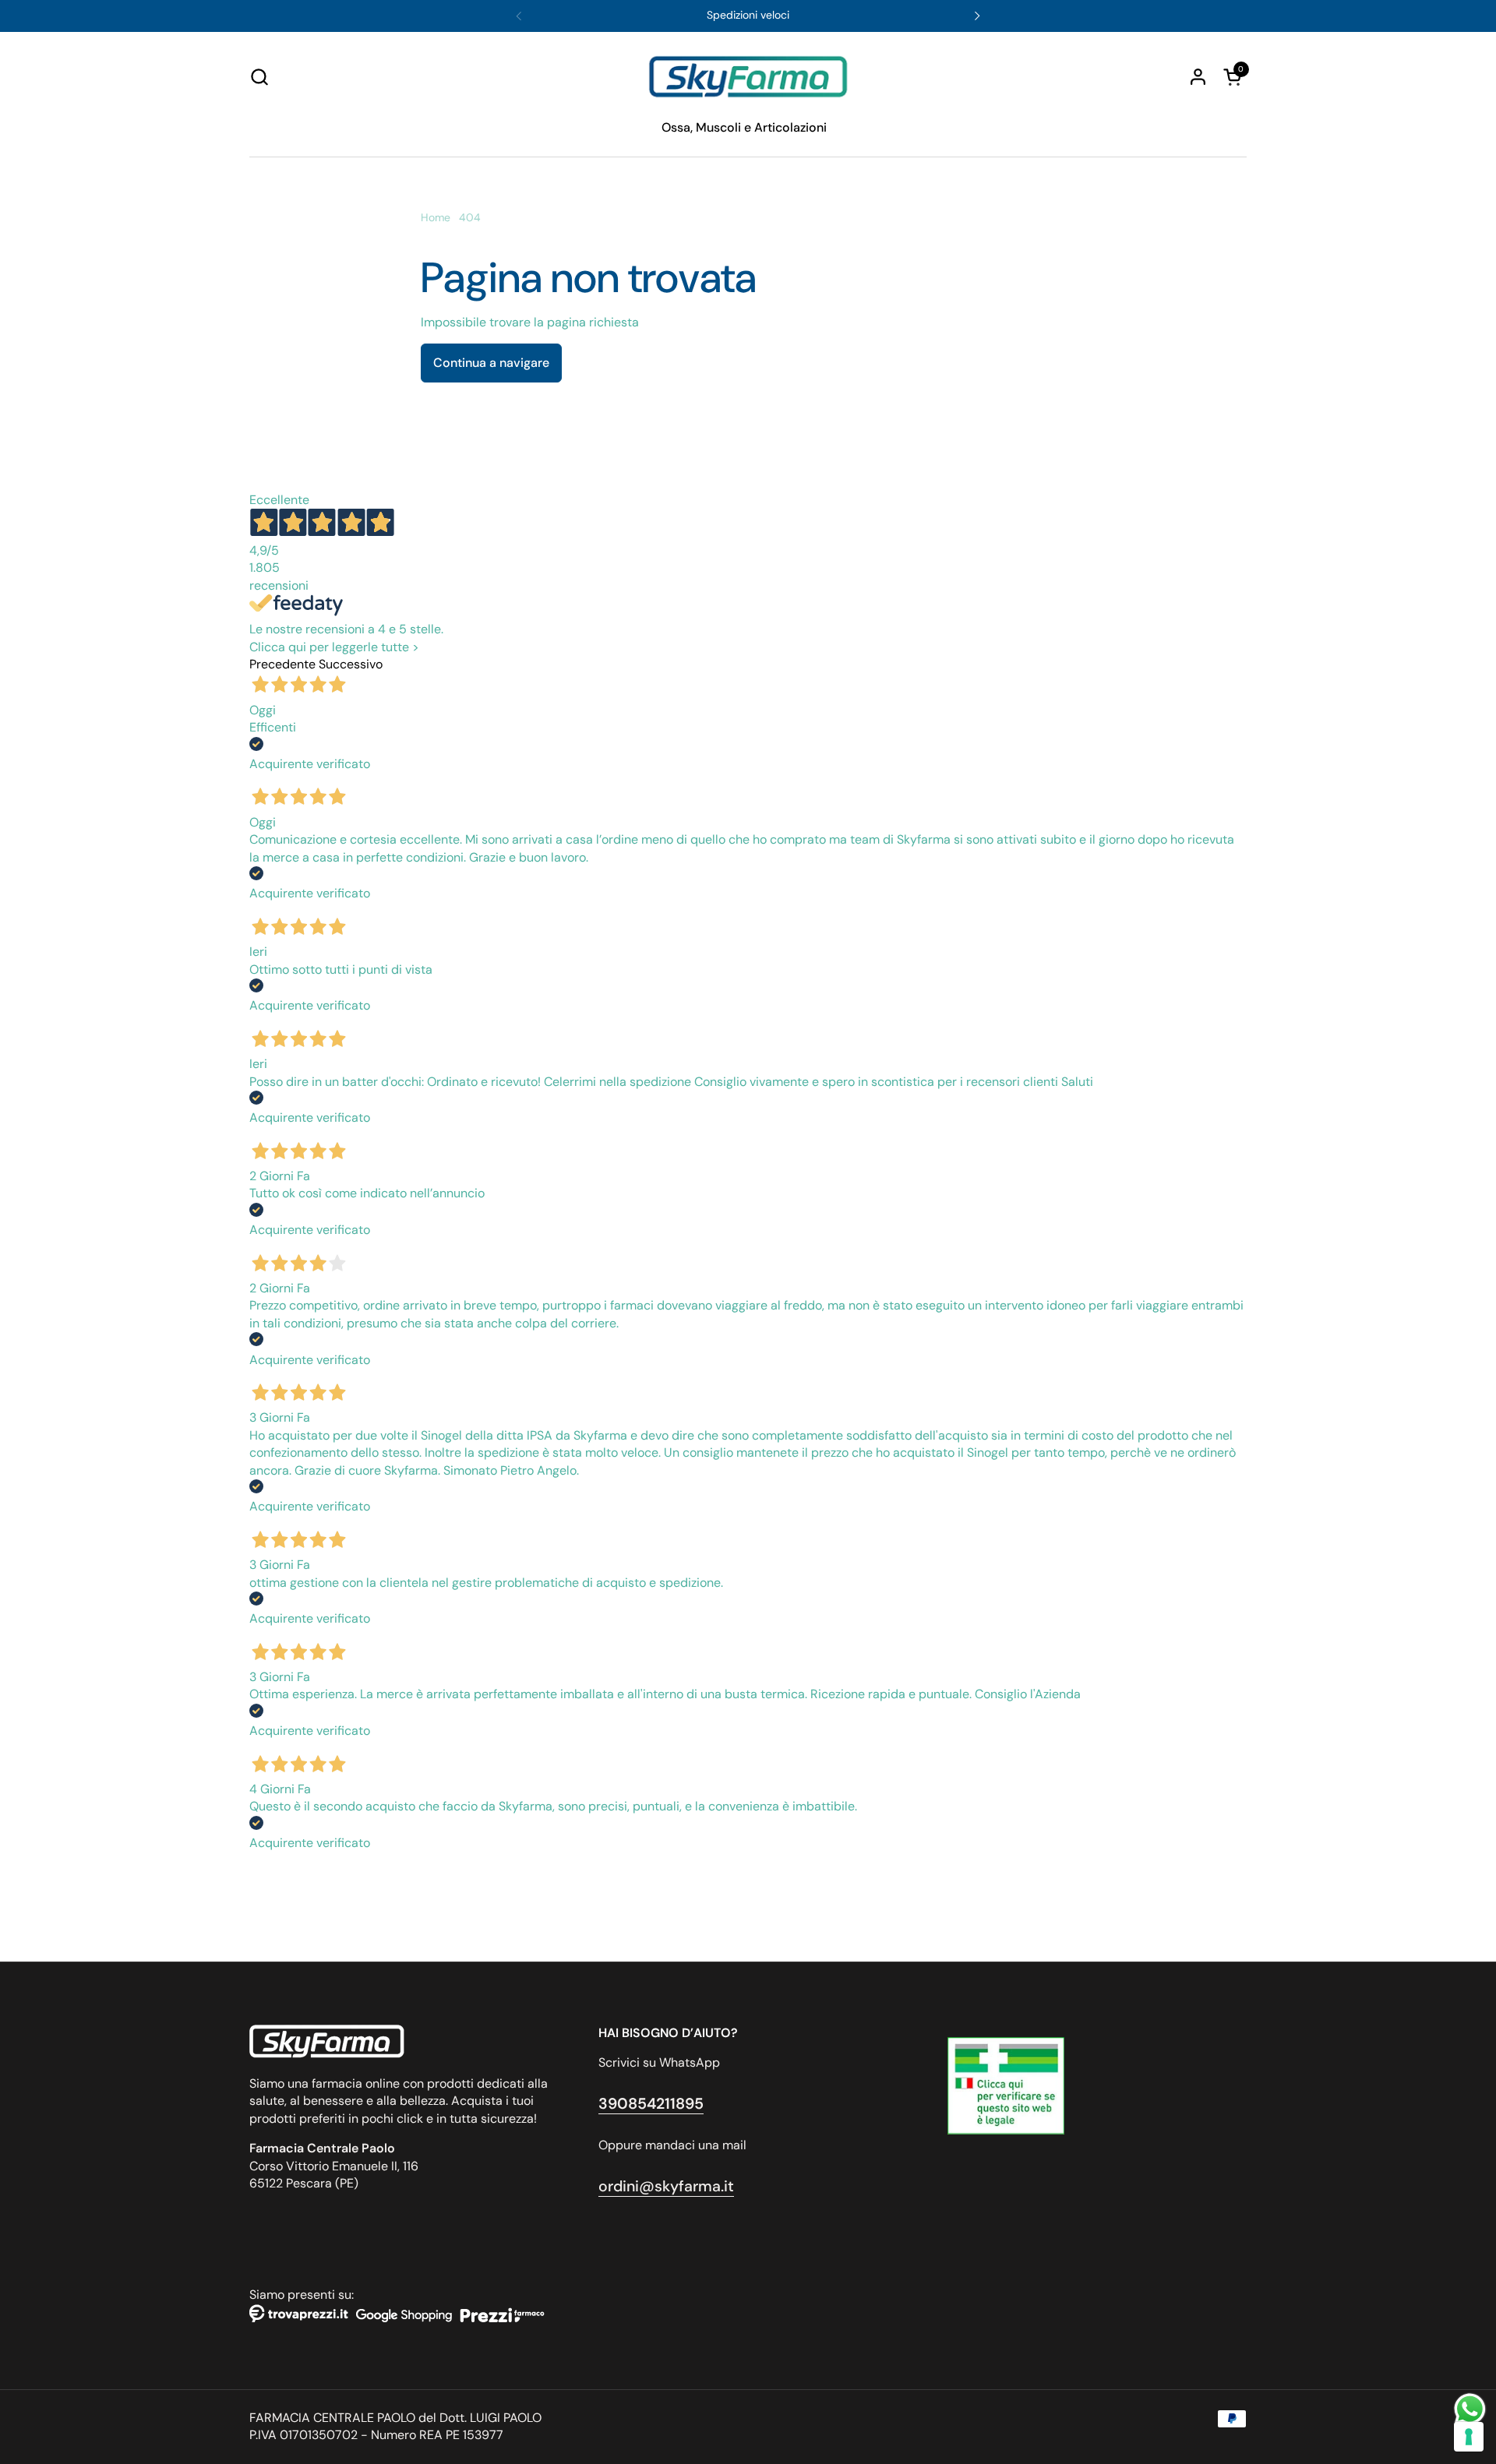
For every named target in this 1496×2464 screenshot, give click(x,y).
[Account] (1198, 77)
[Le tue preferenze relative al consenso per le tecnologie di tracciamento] (1469, 2437)
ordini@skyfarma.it (666, 2186)
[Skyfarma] (748, 77)
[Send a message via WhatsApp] (1470, 2409)
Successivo (351, 664)
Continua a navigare (491, 363)
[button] (259, 77)
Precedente (282, 664)
